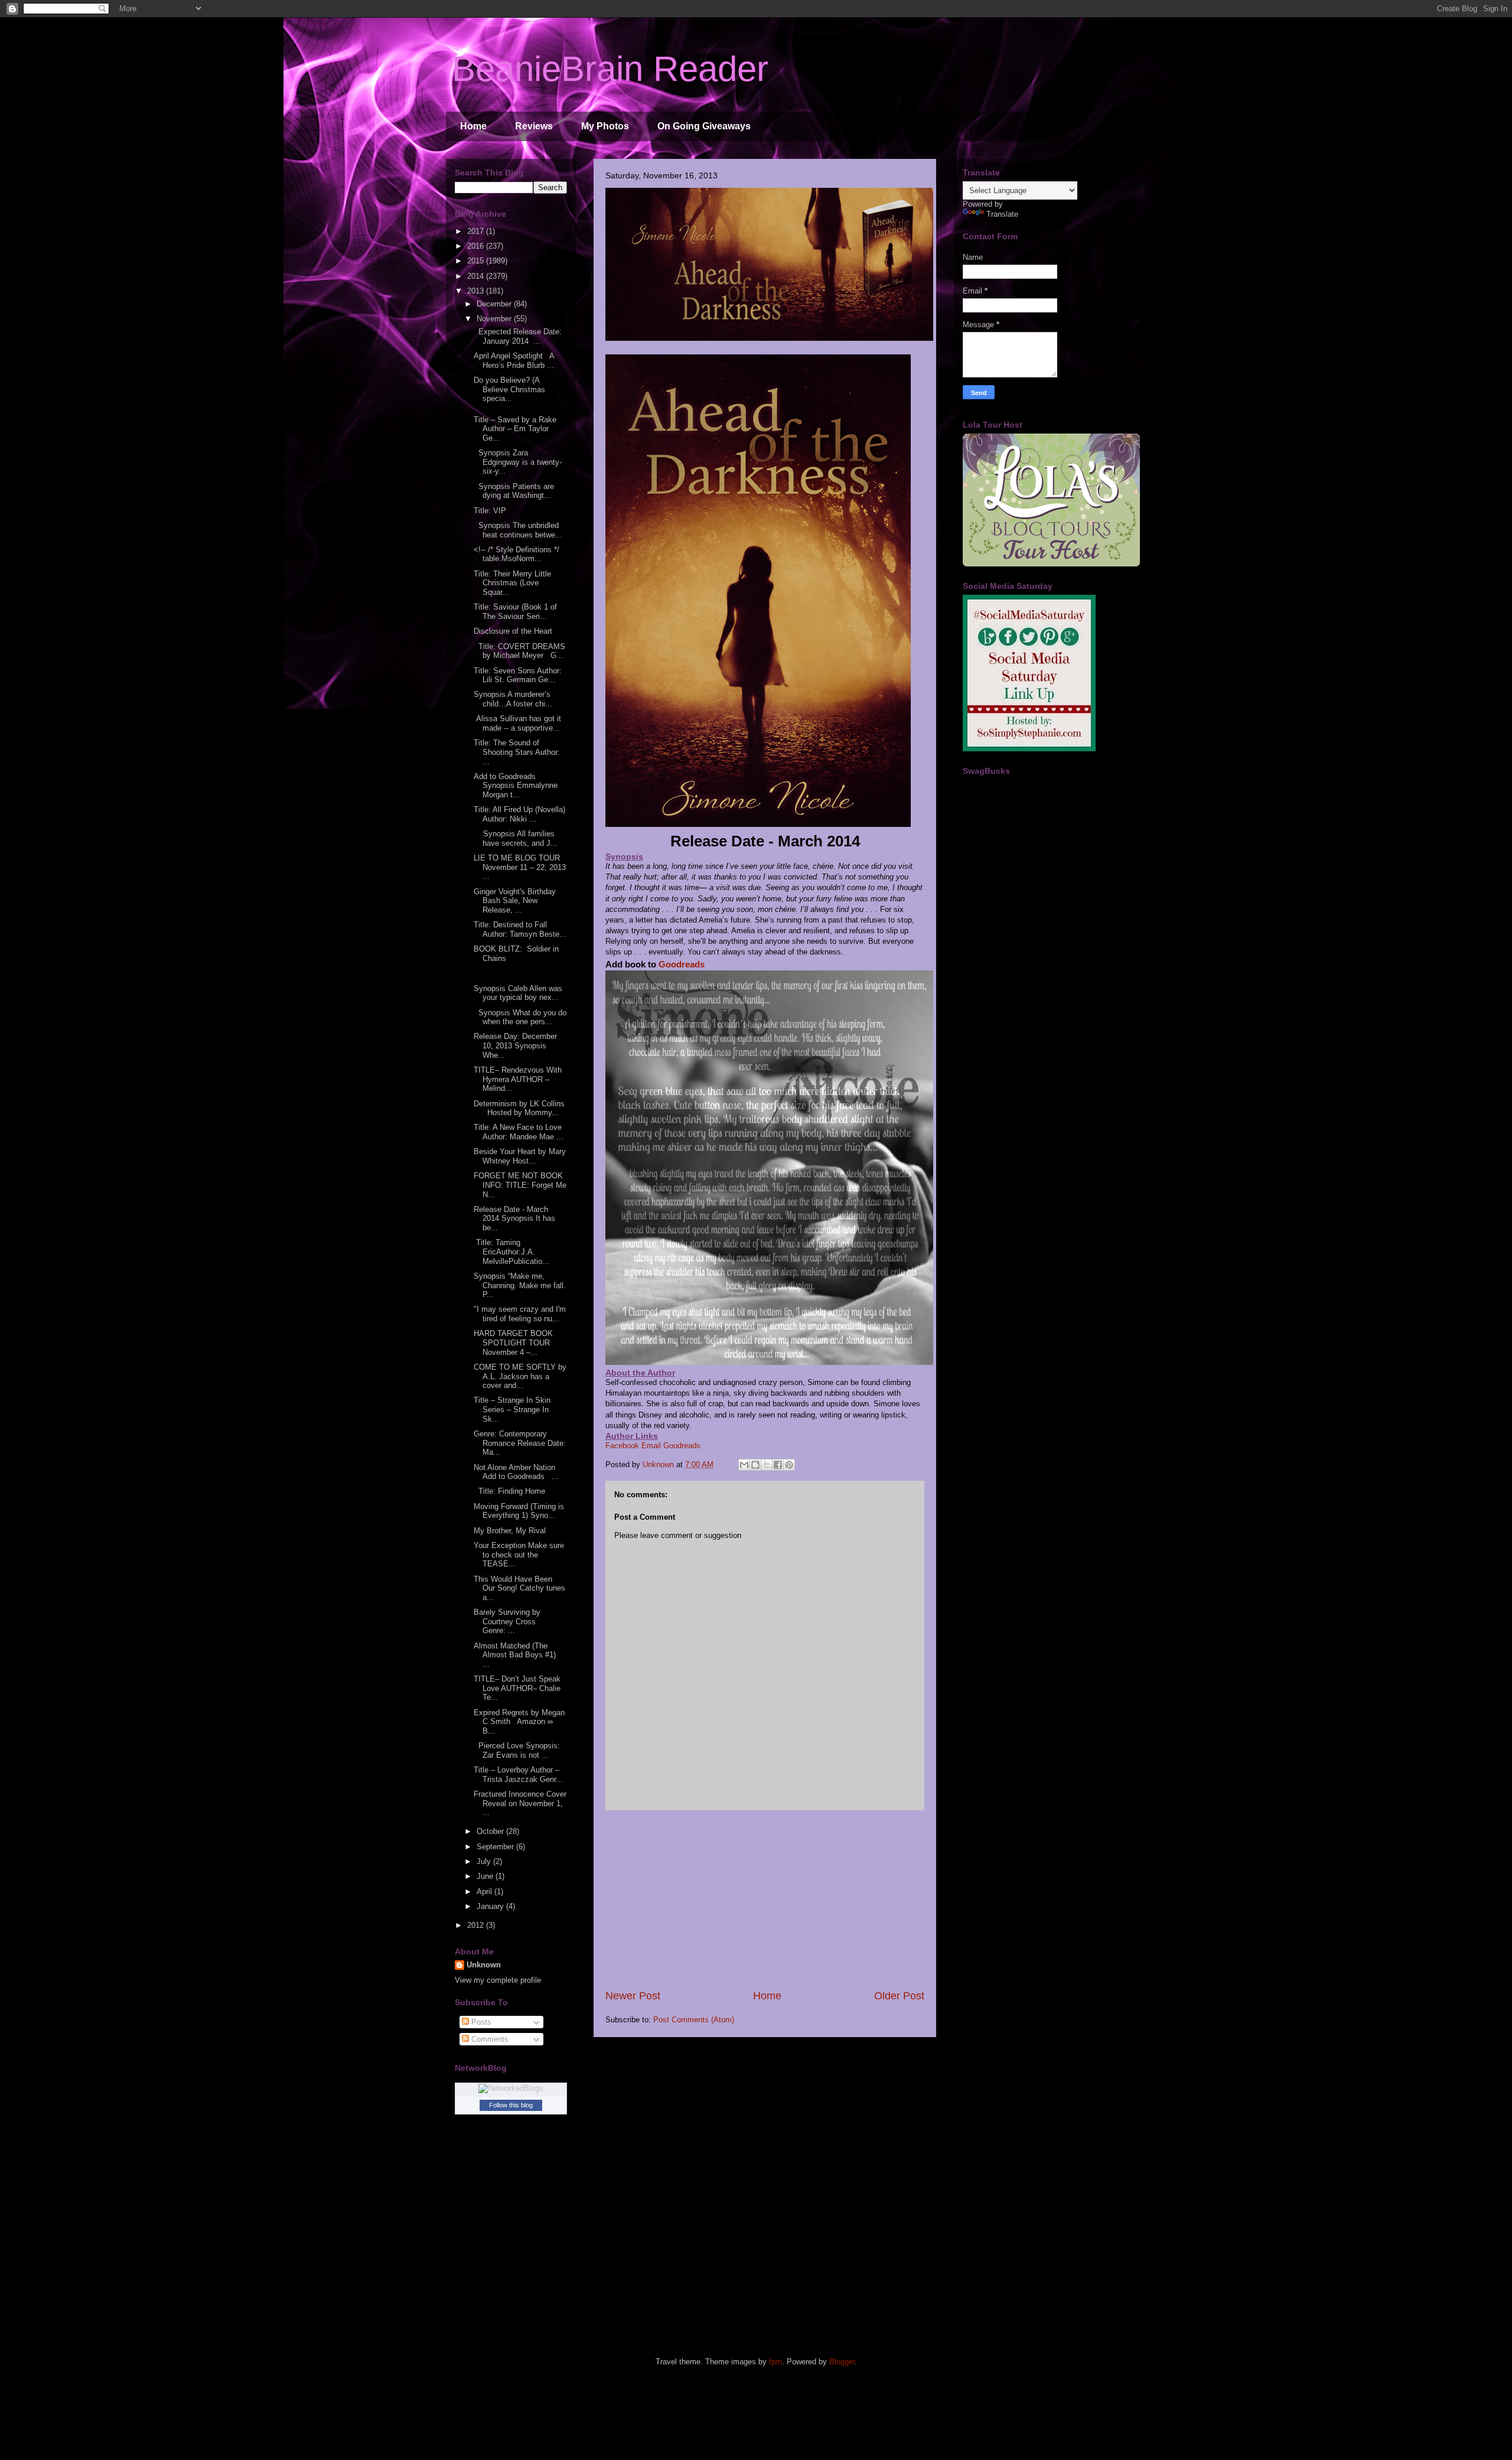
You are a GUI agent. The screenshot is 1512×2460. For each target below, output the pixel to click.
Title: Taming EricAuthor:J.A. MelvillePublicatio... (511, 1252)
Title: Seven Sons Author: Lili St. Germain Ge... (518, 675)
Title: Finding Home (509, 1491)
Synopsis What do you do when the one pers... (520, 1017)
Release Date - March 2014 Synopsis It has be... (514, 1218)
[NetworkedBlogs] (511, 2088)
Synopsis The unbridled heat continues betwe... (518, 530)
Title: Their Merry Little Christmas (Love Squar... (512, 583)
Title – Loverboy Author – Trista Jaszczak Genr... (518, 1775)
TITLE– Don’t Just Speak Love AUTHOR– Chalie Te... (517, 1688)
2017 (477, 231)
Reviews (534, 126)
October (491, 1831)
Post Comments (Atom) (694, 2020)
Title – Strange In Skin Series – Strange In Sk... (512, 1409)
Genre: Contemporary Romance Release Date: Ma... (520, 1443)
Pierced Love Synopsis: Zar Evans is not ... (517, 1750)
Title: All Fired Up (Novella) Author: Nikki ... (519, 814)
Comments (489, 2039)
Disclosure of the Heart (515, 631)
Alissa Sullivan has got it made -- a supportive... (517, 723)
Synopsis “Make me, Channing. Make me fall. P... (520, 1285)
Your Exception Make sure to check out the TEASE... (519, 1555)
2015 (477, 261)
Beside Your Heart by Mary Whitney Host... (520, 1156)
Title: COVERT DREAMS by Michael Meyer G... (519, 651)
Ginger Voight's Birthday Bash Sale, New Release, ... (515, 901)
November (495, 319)
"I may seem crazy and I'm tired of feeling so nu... (520, 1314)
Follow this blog (511, 2105)
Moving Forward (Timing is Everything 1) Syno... (519, 1511)
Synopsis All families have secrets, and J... (516, 838)
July (485, 1861)
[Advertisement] (765, 1899)
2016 (477, 246)
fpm (775, 2362)
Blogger (842, 2362)
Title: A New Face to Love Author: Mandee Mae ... (519, 1132)
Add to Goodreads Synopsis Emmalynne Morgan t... (516, 786)
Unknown (484, 1965)
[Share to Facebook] (778, 1465)
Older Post (899, 1996)
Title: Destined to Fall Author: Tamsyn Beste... (520, 929)
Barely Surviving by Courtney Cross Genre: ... (507, 1621)
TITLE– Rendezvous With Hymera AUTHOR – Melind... (518, 1079)
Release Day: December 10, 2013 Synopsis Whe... (515, 1045)
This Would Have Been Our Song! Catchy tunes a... (519, 1588)
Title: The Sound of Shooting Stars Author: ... (518, 752)
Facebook (622, 1446)
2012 (477, 1925)
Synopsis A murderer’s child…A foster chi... (513, 699)
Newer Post (633, 1996)
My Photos (605, 126)
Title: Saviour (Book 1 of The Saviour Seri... (515, 612)
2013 (477, 291)
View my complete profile (498, 1980)
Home (473, 126)
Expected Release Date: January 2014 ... (518, 336)
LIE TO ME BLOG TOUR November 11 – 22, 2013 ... (520, 867)
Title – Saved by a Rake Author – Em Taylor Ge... (515, 429)
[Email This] (744, 1465)
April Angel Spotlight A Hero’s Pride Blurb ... (514, 361)
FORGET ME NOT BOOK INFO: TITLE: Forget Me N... (520, 1185)
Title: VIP (490, 511)
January (491, 1906)
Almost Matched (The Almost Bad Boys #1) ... (519, 1655)
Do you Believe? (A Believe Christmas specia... (509, 389)
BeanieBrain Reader (610, 69)
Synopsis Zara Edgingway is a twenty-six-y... (518, 462)
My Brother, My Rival (512, 1531)
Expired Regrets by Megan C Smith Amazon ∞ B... (519, 1722)
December (495, 304)
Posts (480, 2022)
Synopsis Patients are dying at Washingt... (514, 491)
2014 (477, 276)
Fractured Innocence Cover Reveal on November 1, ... (520, 1803)
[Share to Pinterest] (789, 1465)
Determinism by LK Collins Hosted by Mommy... (519, 1108)
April (485, 1892)
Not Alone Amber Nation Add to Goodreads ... (516, 1472)
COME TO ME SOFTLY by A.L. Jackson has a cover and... (520, 1376)
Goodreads (682, 964)
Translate (1002, 214)
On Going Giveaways (704, 126)
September (496, 1847)
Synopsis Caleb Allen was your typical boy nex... (518, 993)
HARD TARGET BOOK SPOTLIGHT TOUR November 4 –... (513, 1343)
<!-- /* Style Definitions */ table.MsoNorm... (517, 554)
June (486, 1876)
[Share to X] (767, 1465)
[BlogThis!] (755, 1465)
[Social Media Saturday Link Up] (1029, 749)
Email (651, 1446)
